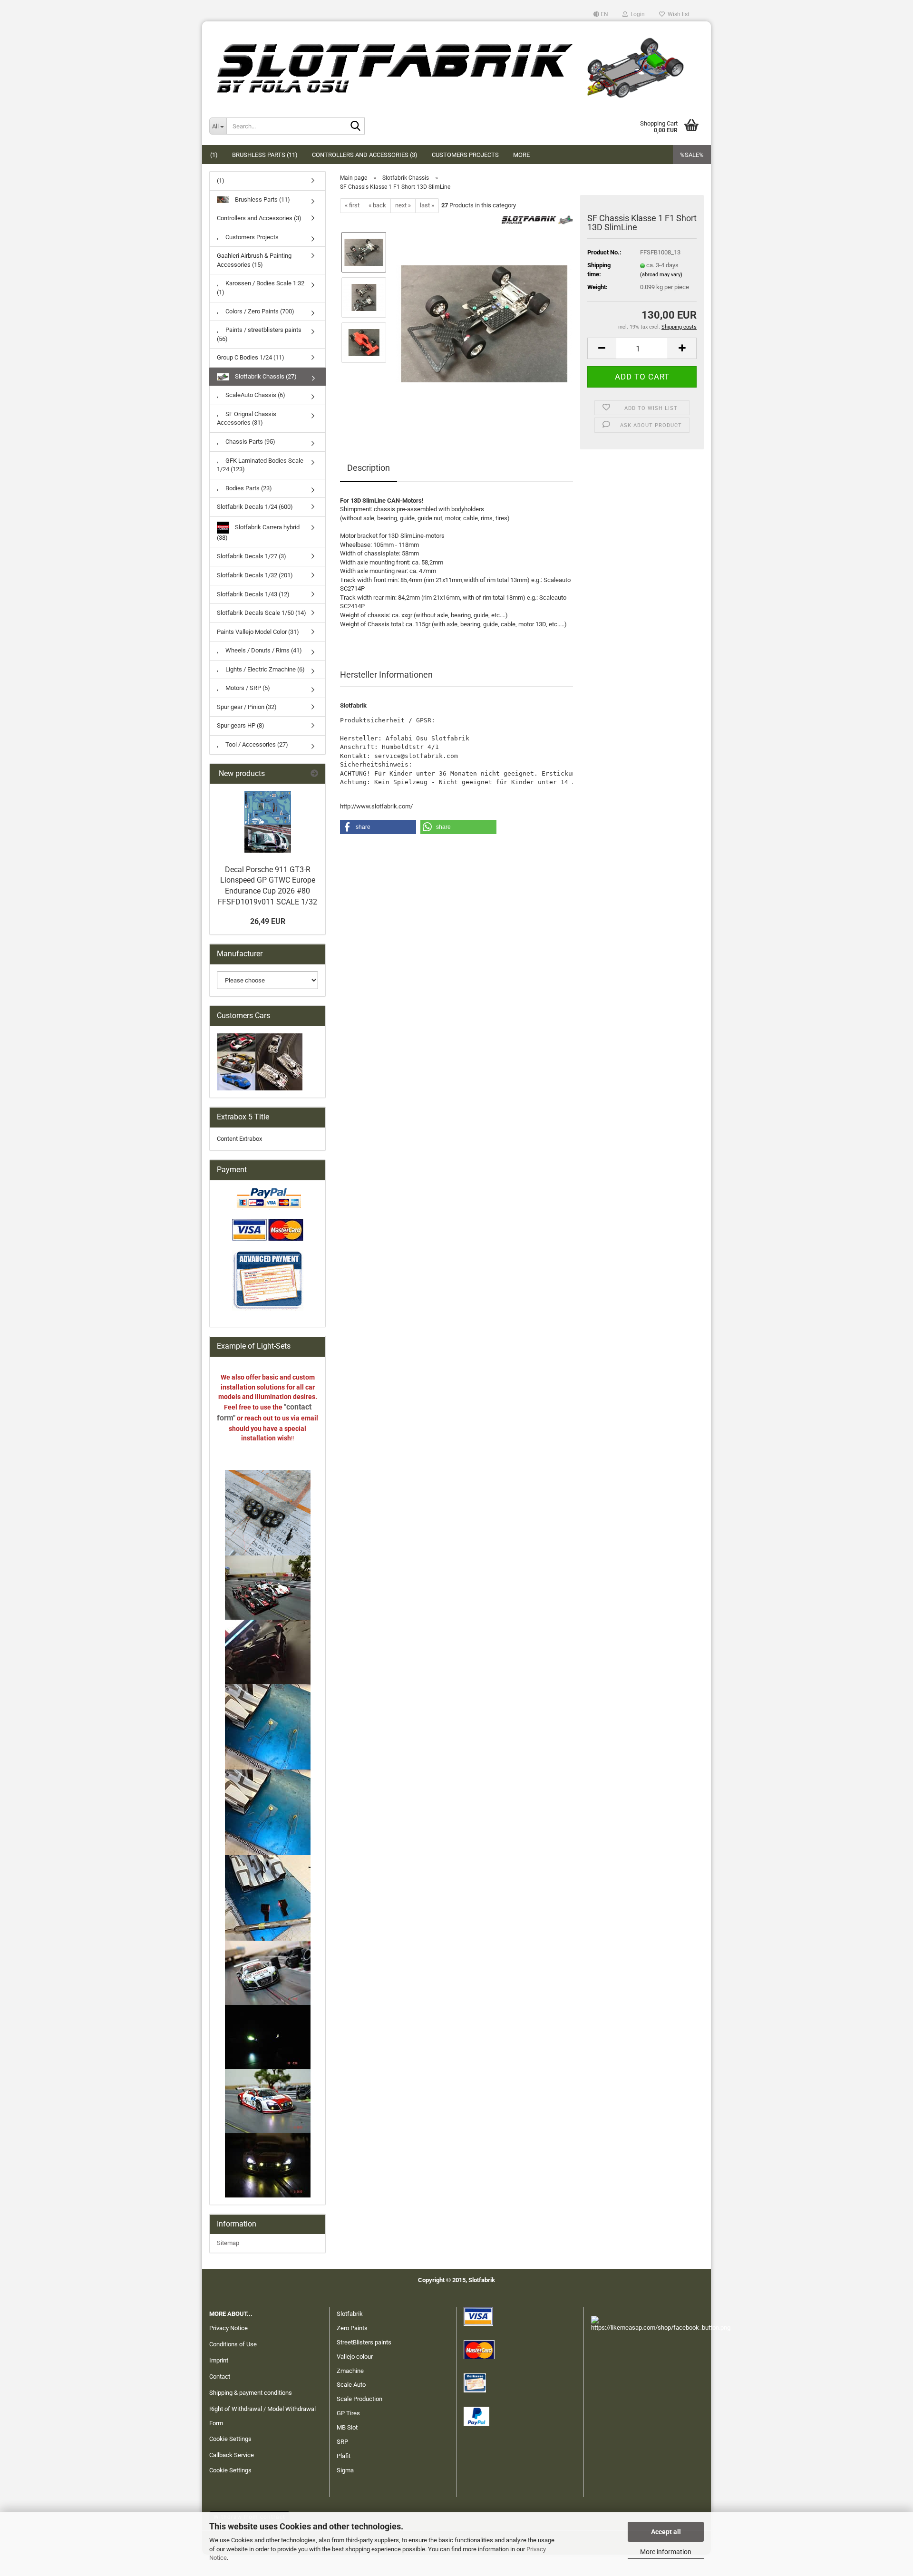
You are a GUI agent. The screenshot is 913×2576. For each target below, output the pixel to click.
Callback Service (232, 2455)
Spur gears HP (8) (241, 725)
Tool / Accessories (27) (256, 744)
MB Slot (347, 2427)
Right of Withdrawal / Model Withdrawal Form (262, 2416)
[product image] (484, 319)
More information (666, 2552)
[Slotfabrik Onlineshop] (456, 64)
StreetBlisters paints (364, 2342)
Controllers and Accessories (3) (365, 155)
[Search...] (356, 126)
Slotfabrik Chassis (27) (265, 376)
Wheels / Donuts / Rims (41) (263, 650)
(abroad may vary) (661, 275)
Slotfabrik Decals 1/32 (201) (255, 575)
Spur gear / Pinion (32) (247, 707)
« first (352, 205)
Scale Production (359, 2399)
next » (403, 205)
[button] (601, 14)
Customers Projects (465, 155)
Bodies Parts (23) (248, 488)
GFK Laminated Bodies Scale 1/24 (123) (260, 465)
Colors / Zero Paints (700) (259, 311)
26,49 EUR (268, 921)
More (521, 155)
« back (377, 205)
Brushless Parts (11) (265, 155)
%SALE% (692, 155)
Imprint (219, 2360)
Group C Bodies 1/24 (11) (251, 357)
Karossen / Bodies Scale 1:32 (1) (261, 288)
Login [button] (636, 14)
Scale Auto (351, 2385)
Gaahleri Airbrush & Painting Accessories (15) (254, 260)
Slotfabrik (350, 2314)
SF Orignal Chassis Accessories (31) (247, 418)
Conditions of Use (233, 2344)
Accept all (666, 2532)
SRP (342, 2442)
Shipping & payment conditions (251, 2393)
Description (369, 468)
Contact (220, 2377)
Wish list (677, 14)
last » (427, 205)
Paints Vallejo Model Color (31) (258, 632)
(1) (214, 155)
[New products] (314, 774)
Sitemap (228, 2243)
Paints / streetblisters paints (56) (259, 334)
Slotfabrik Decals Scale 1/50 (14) (262, 613)
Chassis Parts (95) (250, 442)
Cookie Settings (230, 2439)
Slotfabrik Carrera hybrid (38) (258, 532)
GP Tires (348, 2413)
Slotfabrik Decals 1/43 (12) (253, 594)
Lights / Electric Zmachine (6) (264, 669)
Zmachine (350, 2371)
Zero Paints (352, 2328)
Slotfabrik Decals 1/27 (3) (252, 556)
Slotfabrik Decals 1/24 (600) (255, 507)
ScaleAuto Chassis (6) (255, 395)
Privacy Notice (228, 2328)
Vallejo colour (355, 2357)
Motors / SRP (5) (247, 688)
